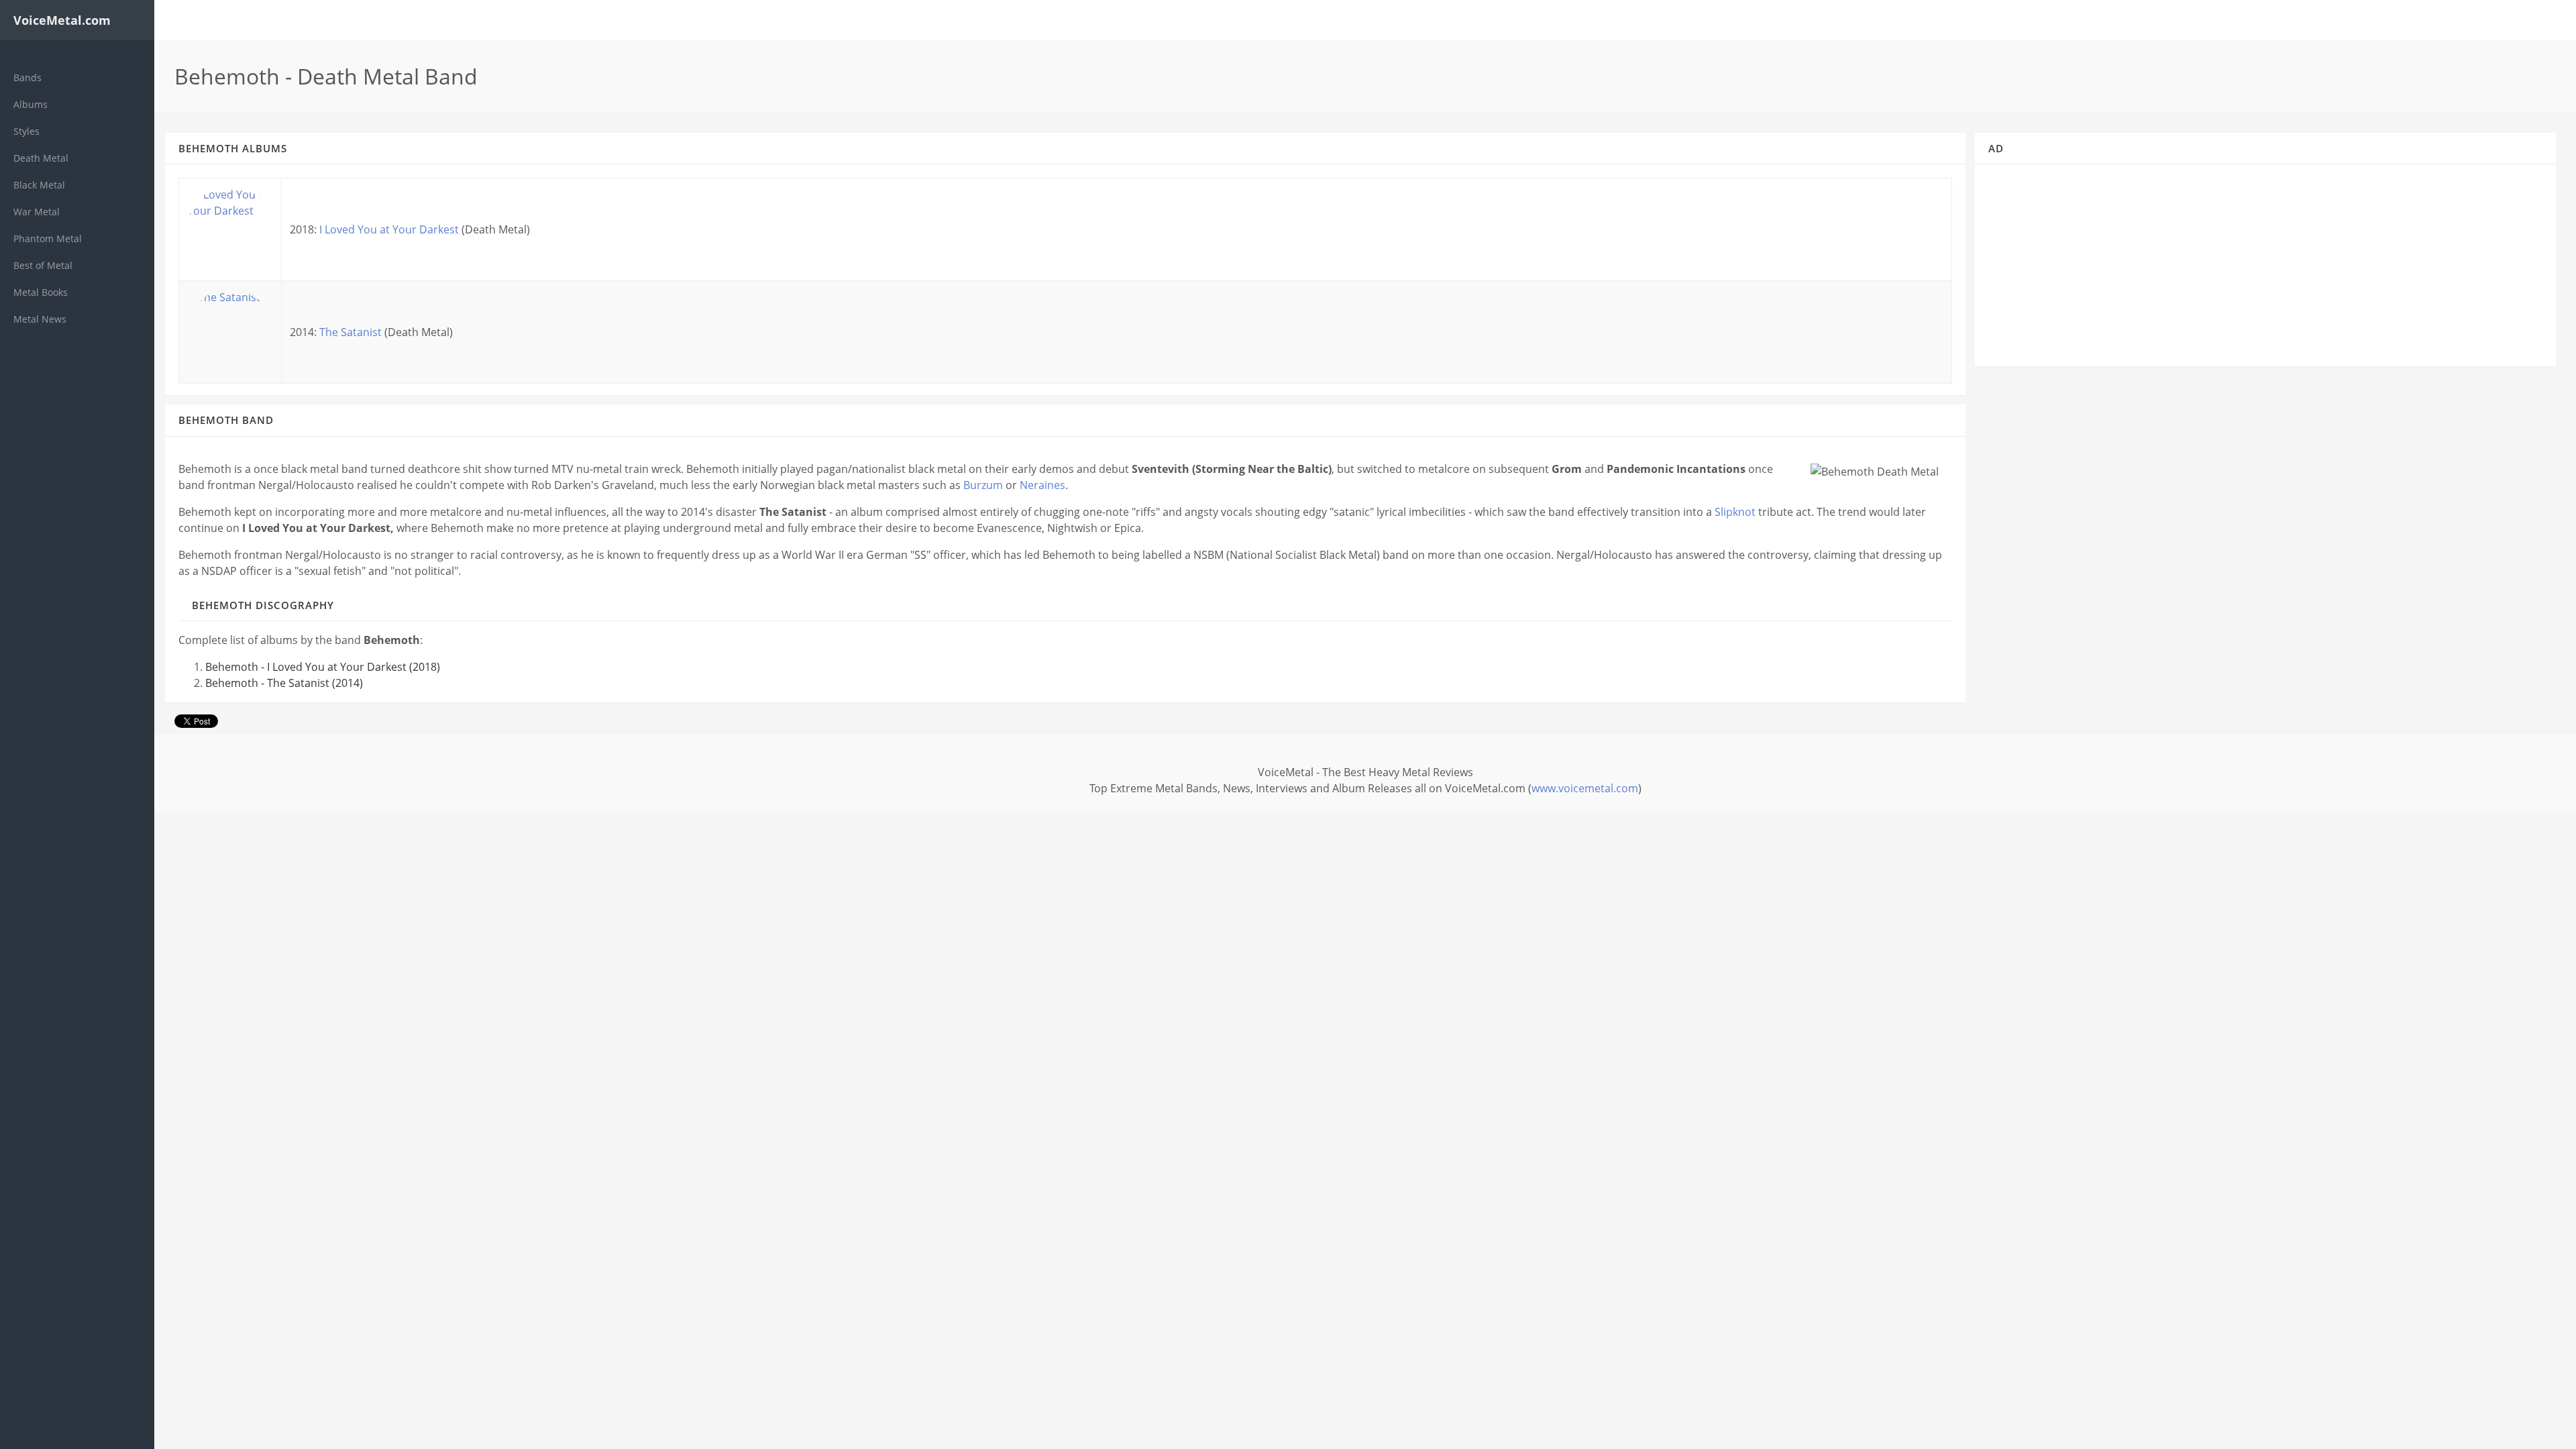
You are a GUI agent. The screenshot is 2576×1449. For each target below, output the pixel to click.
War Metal (37, 212)
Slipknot (1735, 512)
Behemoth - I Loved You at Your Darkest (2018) (323, 667)
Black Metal (39, 185)
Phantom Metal (48, 238)
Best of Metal (43, 265)
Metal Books (41, 292)
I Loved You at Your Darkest (389, 229)
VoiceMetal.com (62, 20)
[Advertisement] (2266, 272)
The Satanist (351, 332)
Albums (31, 104)
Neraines (1042, 485)
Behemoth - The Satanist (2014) (284, 683)
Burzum (983, 485)
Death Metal (41, 158)
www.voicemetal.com (1585, 788)
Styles (26, 131)
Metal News (40, 319)
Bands (28, 77)
